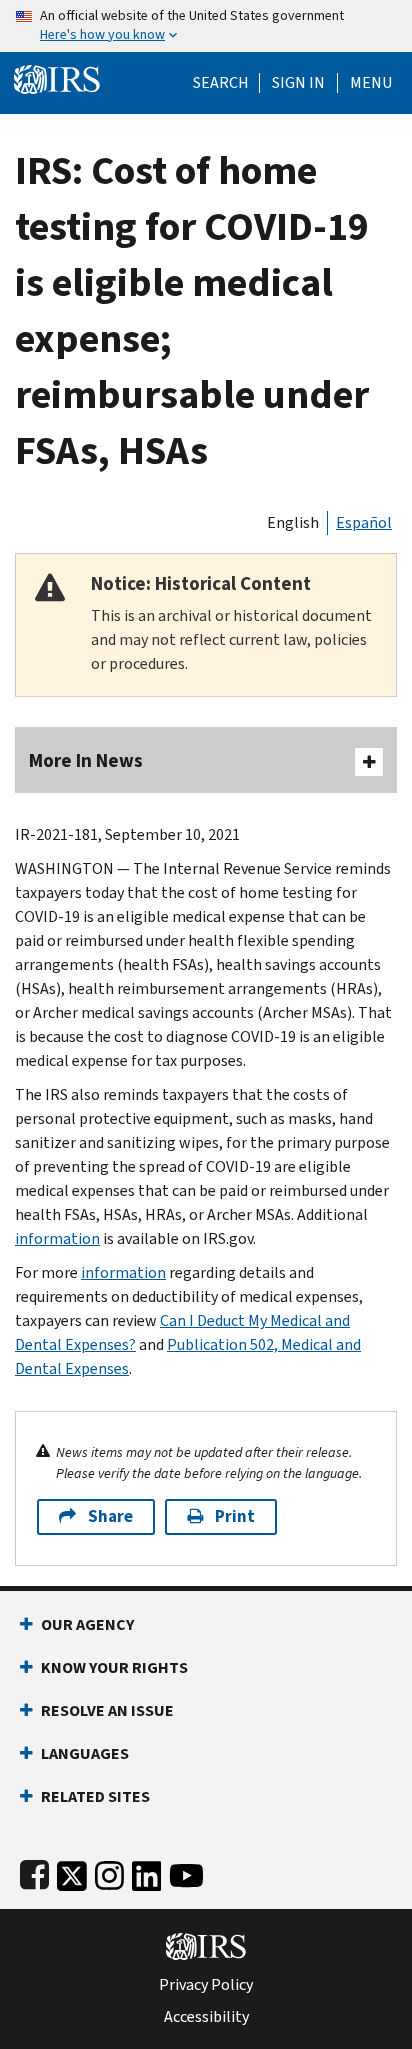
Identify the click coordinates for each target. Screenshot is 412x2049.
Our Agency (87, 1624)
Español (364, 522)
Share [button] (110, 1516)
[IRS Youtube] (186, 1871)
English (293, 522)
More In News (86, 760)
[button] (298, 83)
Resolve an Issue (107, 1710)
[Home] (57, 77)
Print (235, 1516)
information (57, 1238)
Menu (371, 83)
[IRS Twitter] (72, 1871)
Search (221, 83)
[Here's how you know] (206, 26)
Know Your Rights (114, 1667)
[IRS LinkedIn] (147, 1871)
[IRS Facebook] (34, 1871)
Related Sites (95, 1796)
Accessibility (206, 2017)
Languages (85, 1753)
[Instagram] (109, 1871)
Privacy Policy (206, 1985)
